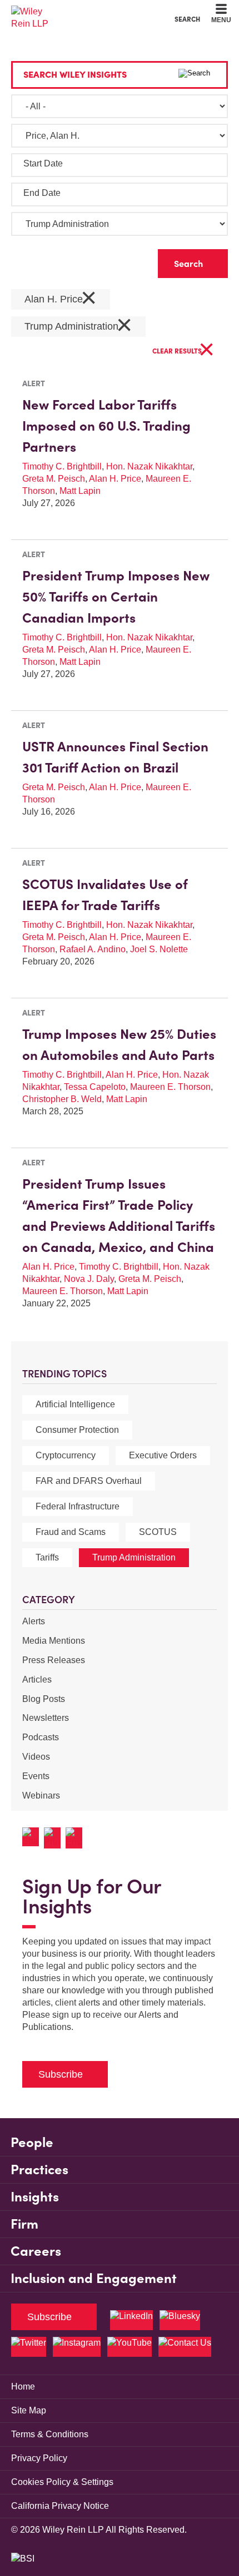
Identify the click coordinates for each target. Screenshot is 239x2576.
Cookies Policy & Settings (62, 2482)
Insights (35, 2197)
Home (23, 2386)
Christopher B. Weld (62, 1099)
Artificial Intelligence (75, 1404)
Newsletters (46, 1718)
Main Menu (89, 11)
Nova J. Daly (89, 1279)
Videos (36, 1757)
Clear (132, 261)
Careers (36, 2251)
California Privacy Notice (60, 2506)
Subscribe (61, 2074)
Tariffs (47, 1557)
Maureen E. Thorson (170, 1087)
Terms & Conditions (50, 2434)
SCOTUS (158, 1532)
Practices (39, 2170)
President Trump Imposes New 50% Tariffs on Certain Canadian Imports (116, 597)
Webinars (41, 1795)
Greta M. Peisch (54, 479)
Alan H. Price (61, 299)
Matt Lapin (80, 491)
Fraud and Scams (71, 1532)
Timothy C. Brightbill (62, 466)
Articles (37, 1680)
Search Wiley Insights (75, 74)
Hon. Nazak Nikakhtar (149, 466)
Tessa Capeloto (95, 1087)
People (32, 2142)
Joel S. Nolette (159, 949)
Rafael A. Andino (93, 949)
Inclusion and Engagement (94, 2278)
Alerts (34, 1621)
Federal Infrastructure (78, 1506)
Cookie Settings (80, 11)
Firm (24, 2224)
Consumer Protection (77, 1430)
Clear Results (183, 352)
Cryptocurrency (66, 1455)
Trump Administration (134, 1557)
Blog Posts (44, 1699)
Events (36, 1776)
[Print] (55, 1838)
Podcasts (41, 1737)
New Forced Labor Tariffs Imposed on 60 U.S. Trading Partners (106, 426)
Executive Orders (163, 1455)
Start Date (43, 163)
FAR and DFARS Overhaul (89, 1481)
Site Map (29, 2410)
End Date (42, 193)
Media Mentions (54, 1641)
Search (187, 19)
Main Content (85, 11)
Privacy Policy (39, 2458)
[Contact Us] (185, 2347)
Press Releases (54, 1660)
